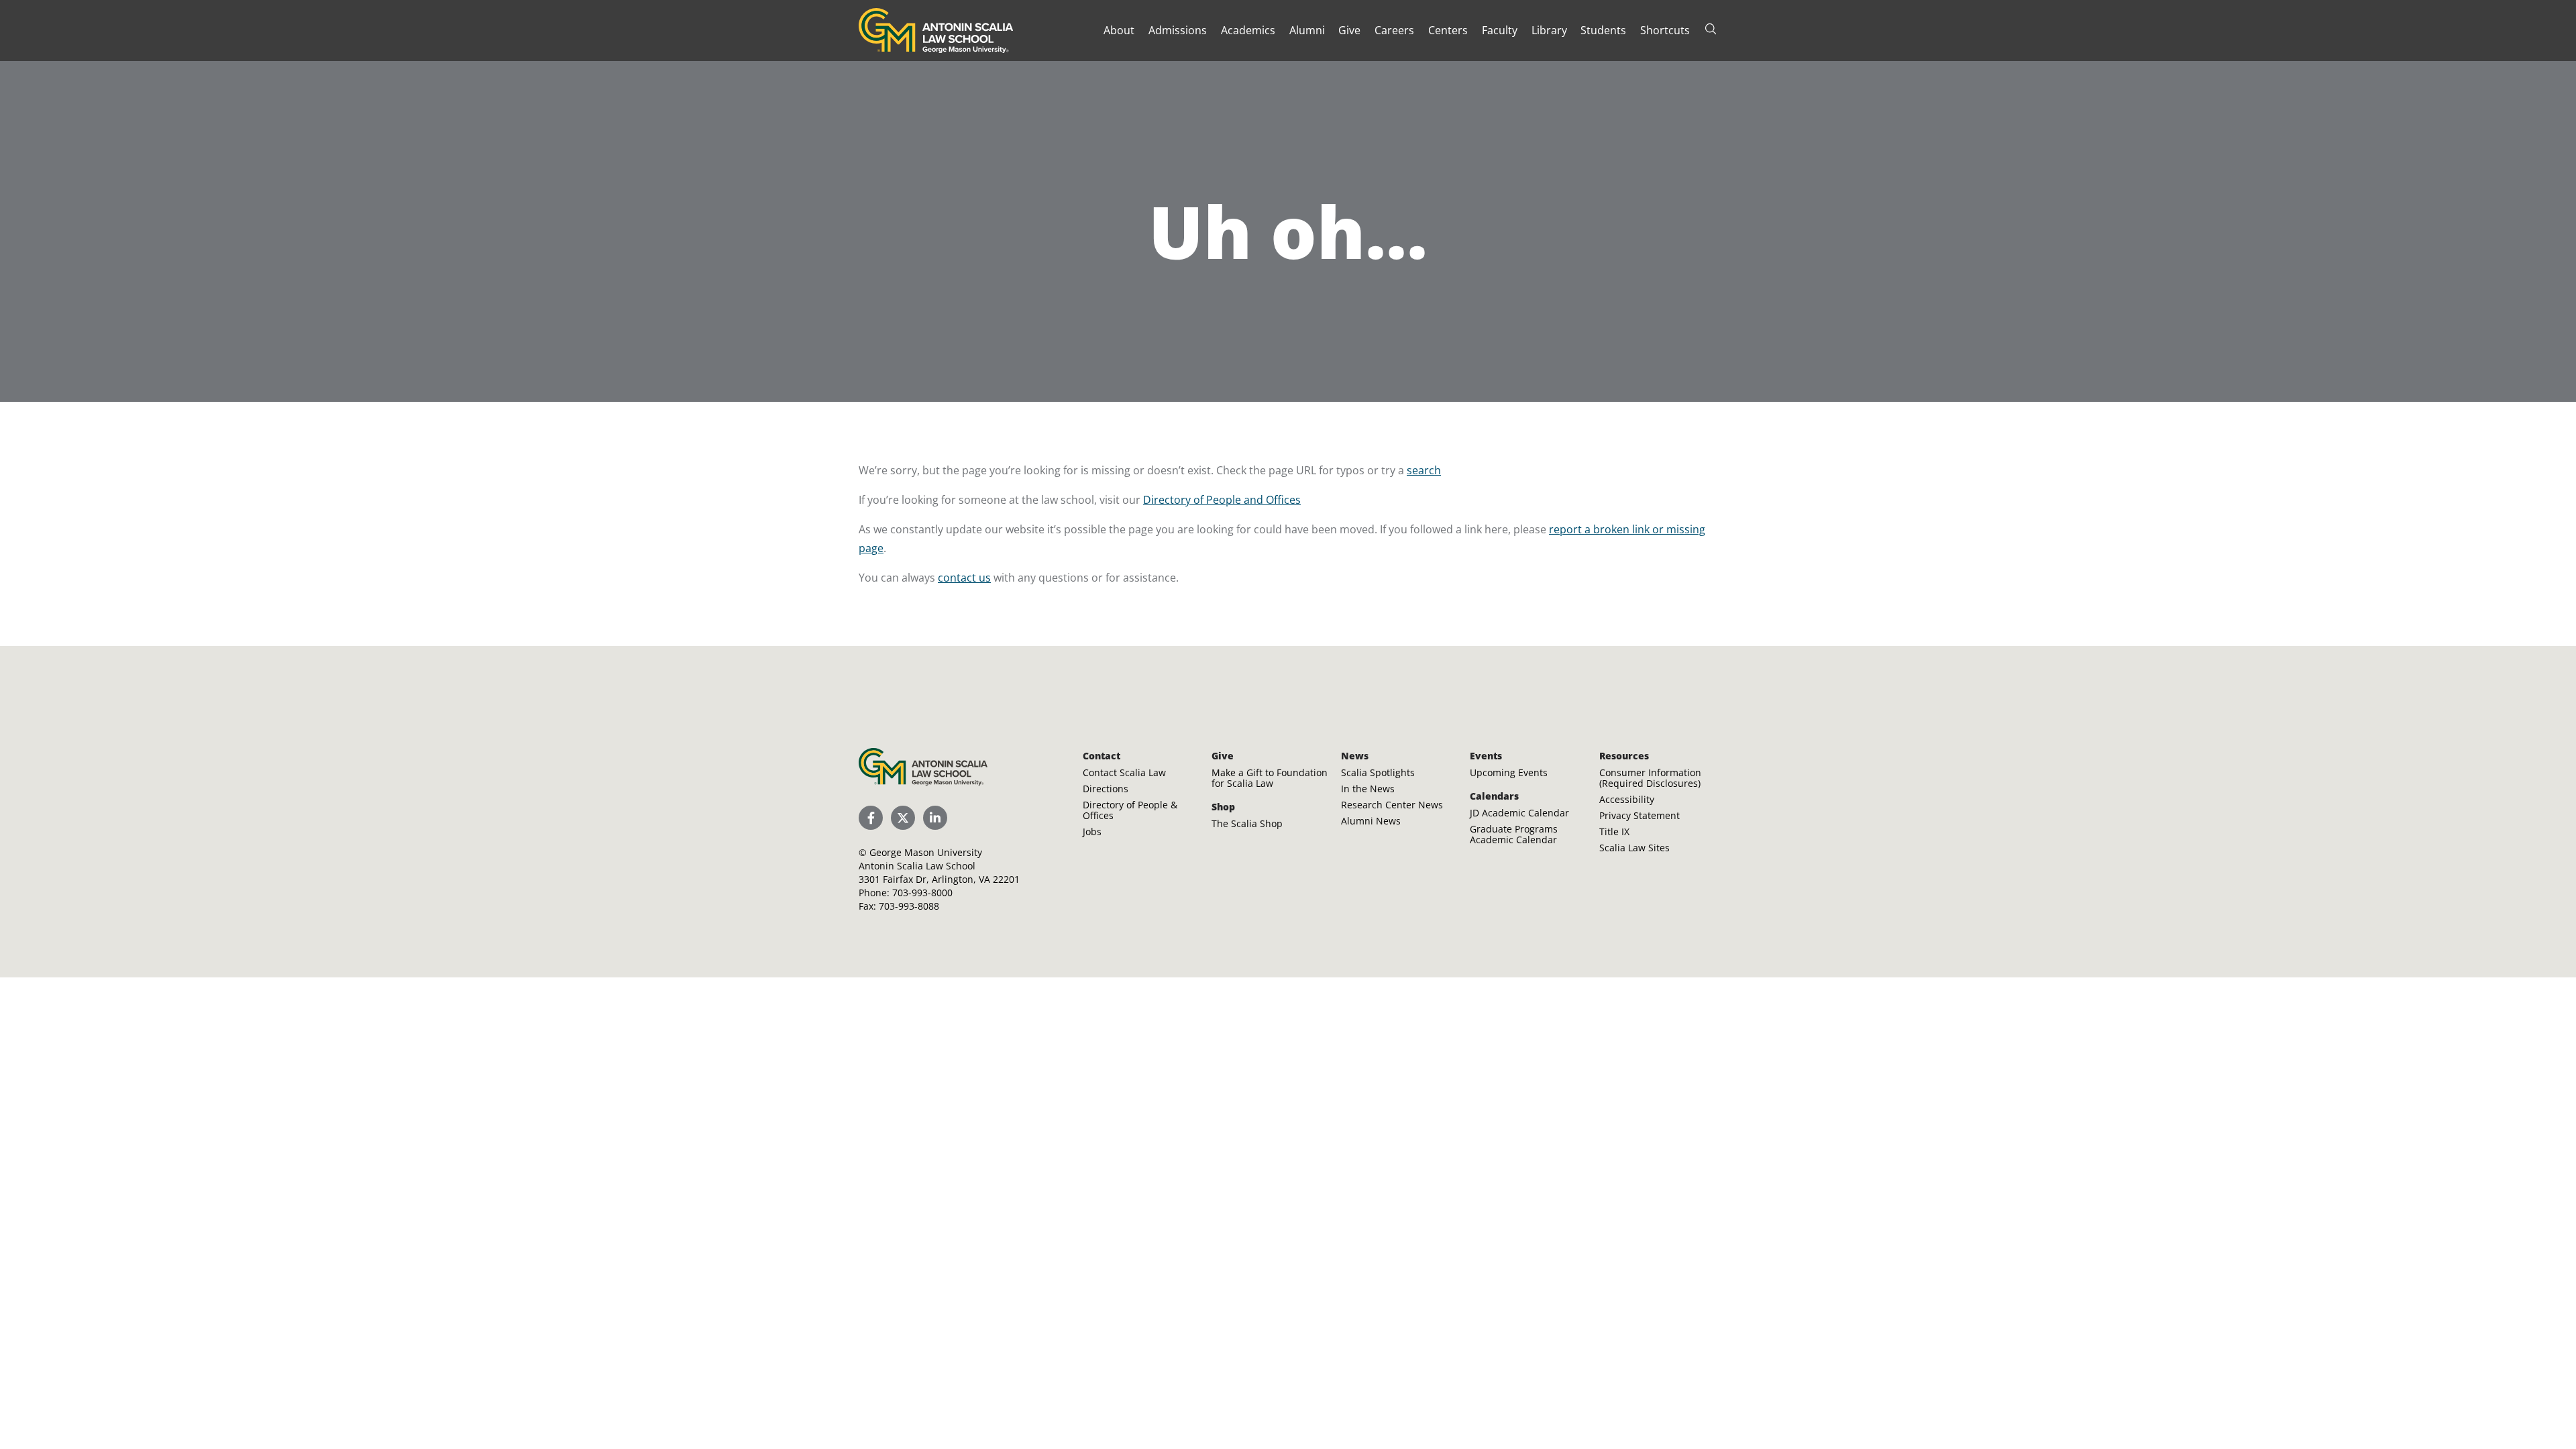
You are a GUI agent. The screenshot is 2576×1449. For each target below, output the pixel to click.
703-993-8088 (909, 906)
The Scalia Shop (1247, 823)
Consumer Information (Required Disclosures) (1650, 778)
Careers (1394, 30)
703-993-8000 (922, 893)
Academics (1248, 30)
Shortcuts (1665, 30)
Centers (1448, 30)
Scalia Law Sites (1634, 848)
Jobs (1092, 831)
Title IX (1614, 831)
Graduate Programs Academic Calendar (1514, 834)
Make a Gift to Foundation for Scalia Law (1270, 778)
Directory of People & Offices (1130, 810)
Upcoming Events (1509, 772)
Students (1603, 30)
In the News (1368, 789)
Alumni (1307, 30)
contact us (964, 578)
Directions (1106, 789)
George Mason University (926, 852)
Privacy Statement (1640, 815)
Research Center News (1392, 805)
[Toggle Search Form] (1711, 29)
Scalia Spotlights (1378, 772)
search (1424, 470)
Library (1549, 30)
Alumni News (1371, 821)
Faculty (1500, 30)
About (1119, 30)
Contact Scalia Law (1124, 772)
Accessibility (1627, 799)
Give (1349, 30)
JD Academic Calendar (1519, 813)
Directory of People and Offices (1222, 500)
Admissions (1178, 30)
